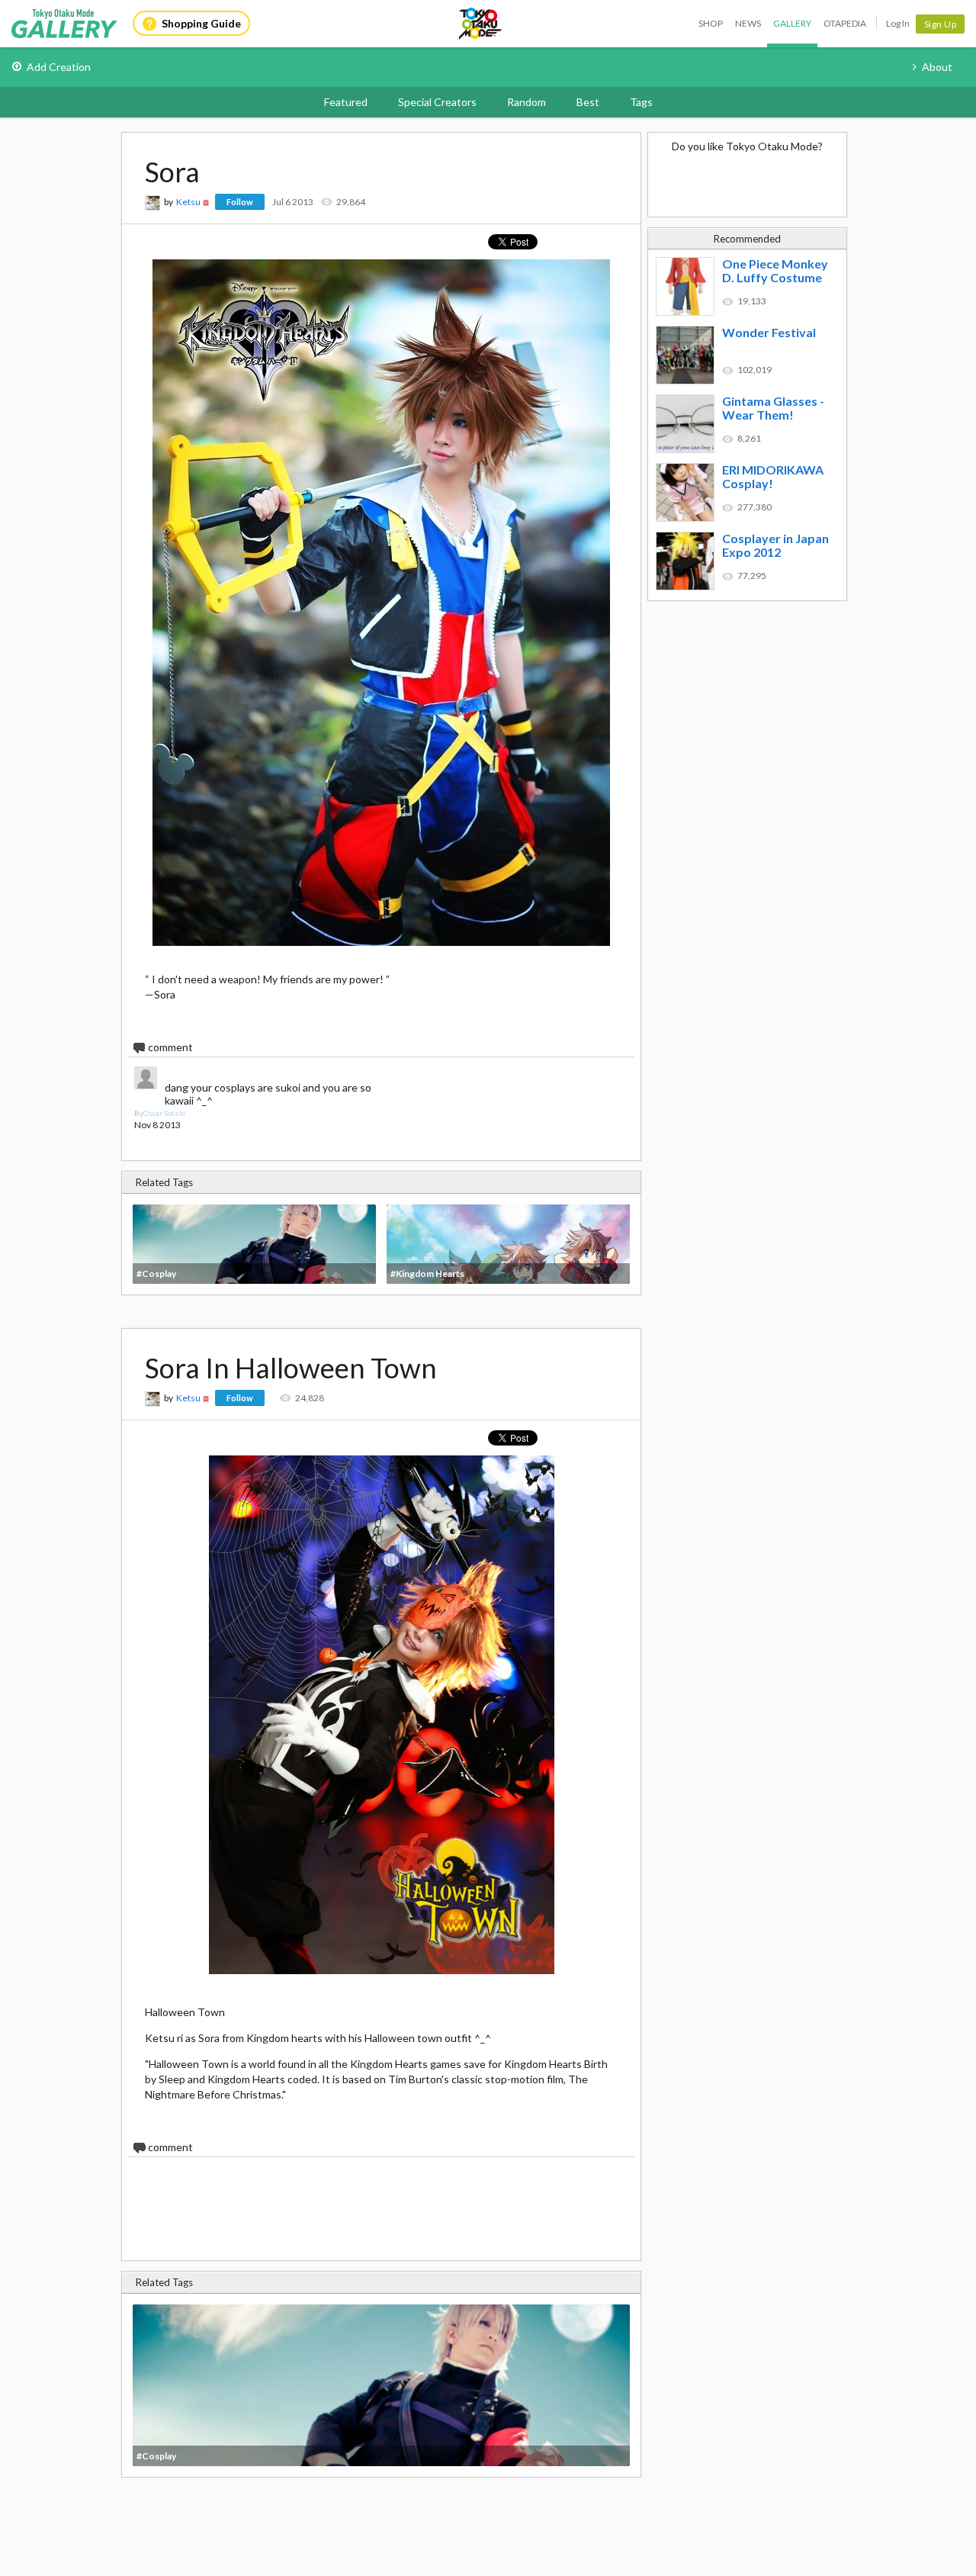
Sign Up (941, 24)
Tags (641, 102)
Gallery (792, 23)
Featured (346, 102)
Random (527, 102)
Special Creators (437, 102)
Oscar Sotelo (164, 1113)
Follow (240, 202)
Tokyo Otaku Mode (481, 24)
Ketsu (188, 202)
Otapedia (845, 23)
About (937, 67)
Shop (711, 23)
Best (588, 102)
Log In (898, 23)
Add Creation (59, 67)
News (748, 23)
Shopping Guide (201, 23)
